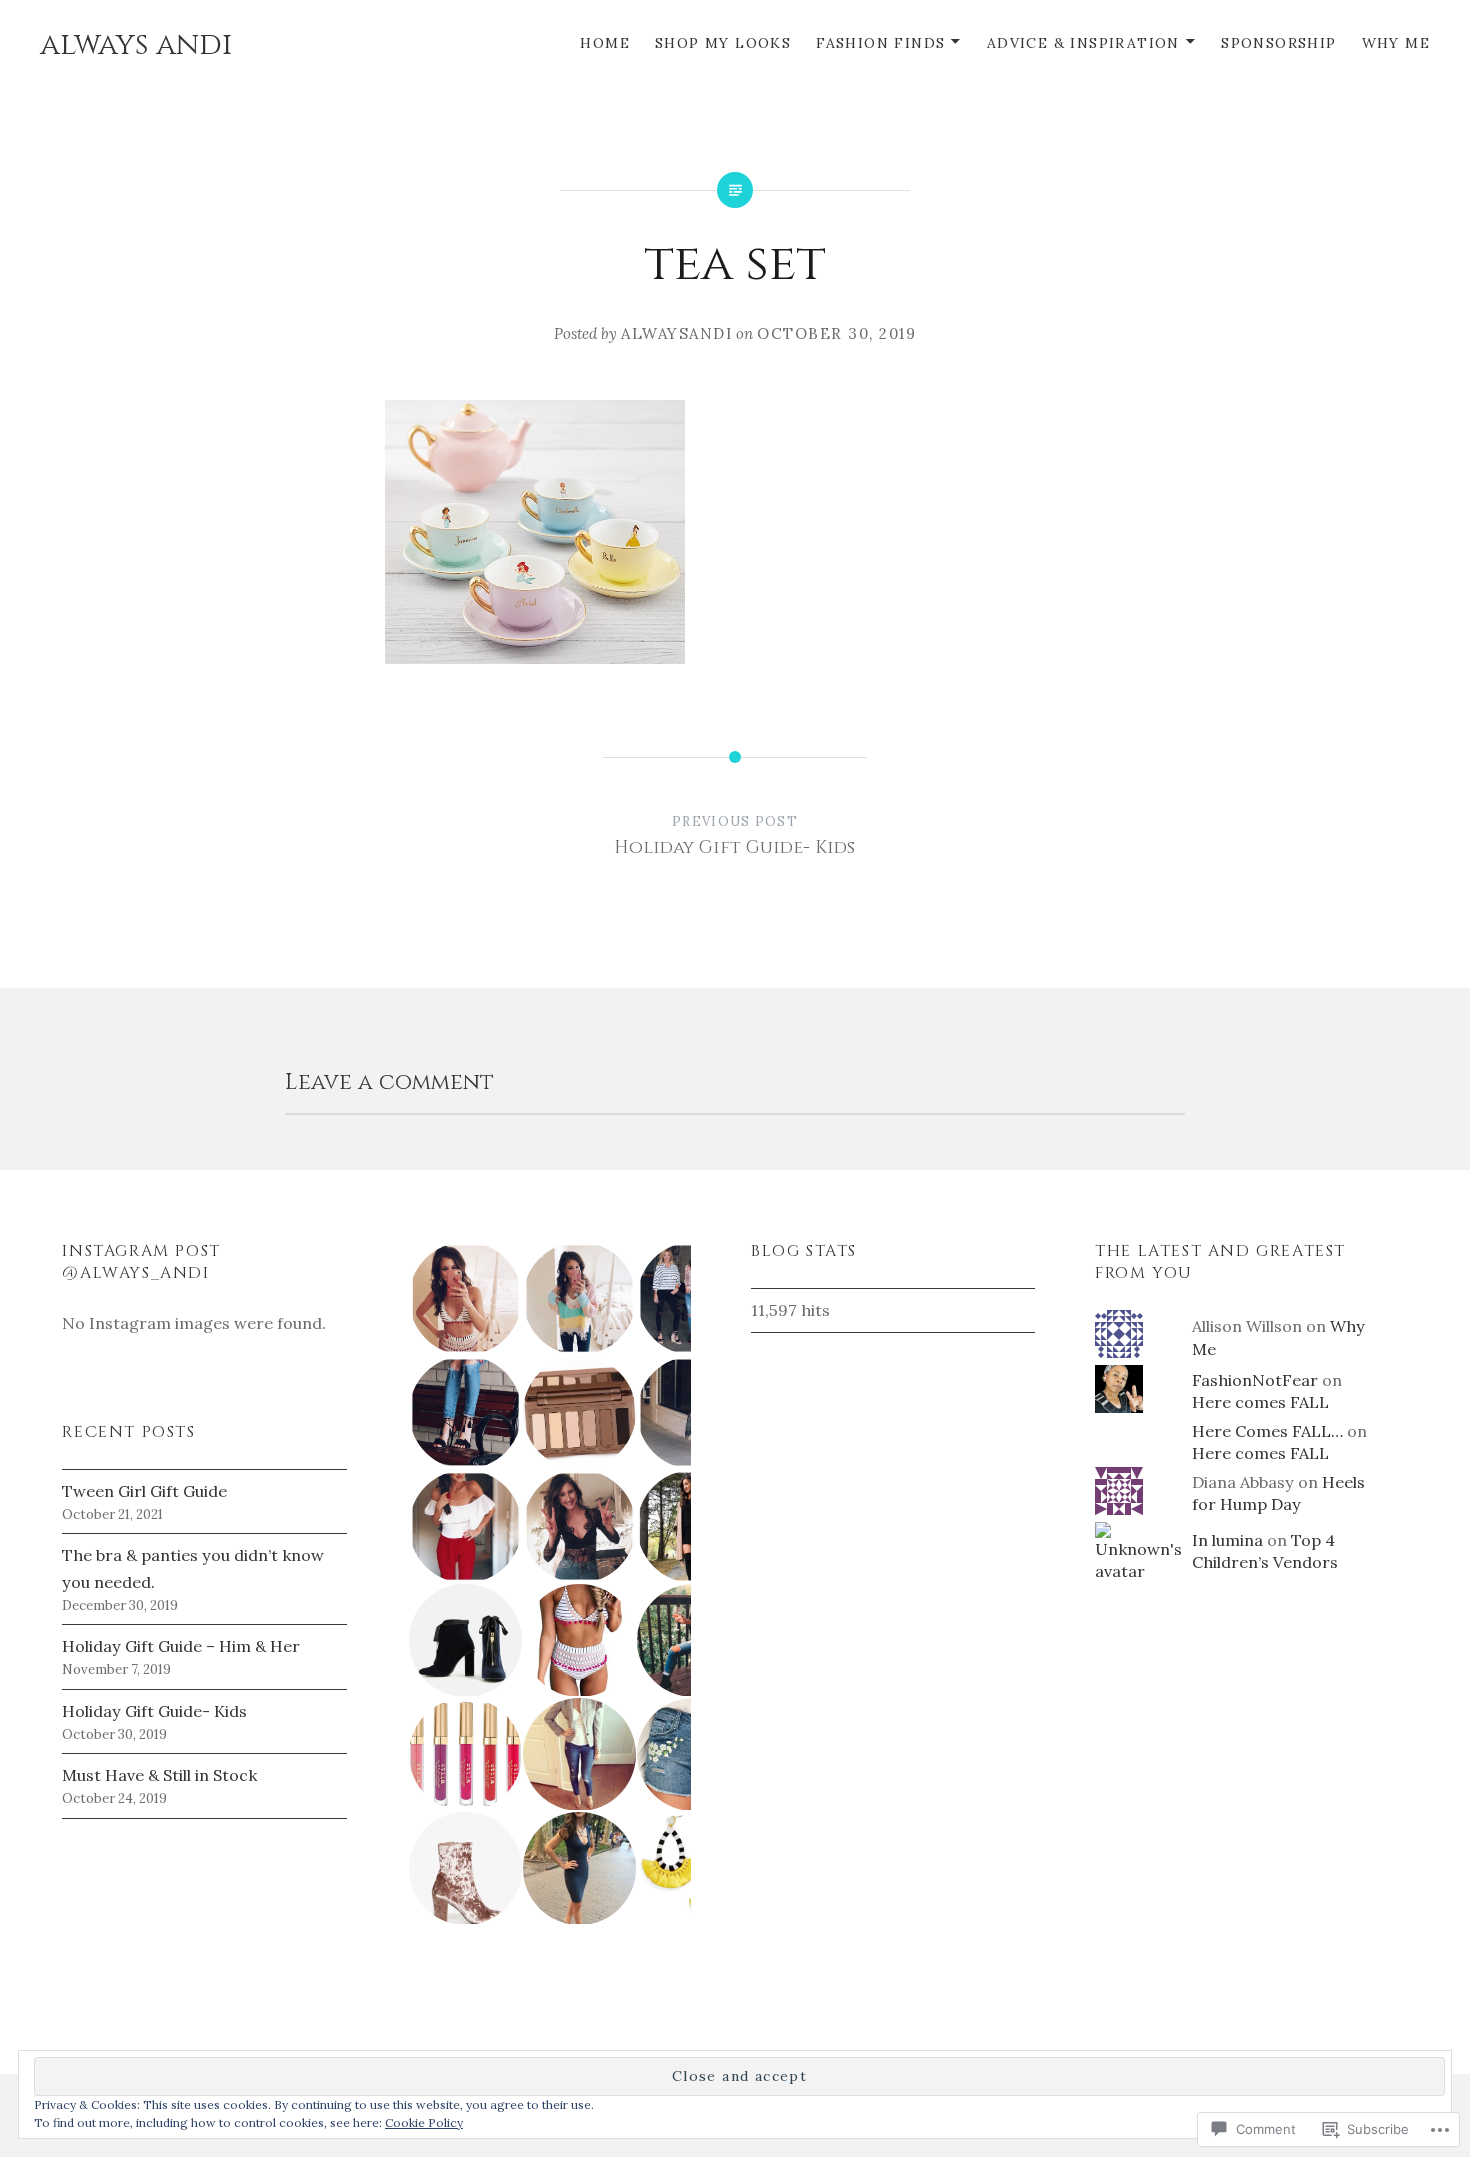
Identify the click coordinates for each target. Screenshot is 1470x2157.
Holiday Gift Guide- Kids (154, 1711)
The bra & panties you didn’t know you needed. (193, 1568)
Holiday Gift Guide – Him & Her (181, 1646)
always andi (136, 45)
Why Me (1396, 43)
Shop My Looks (723, 43)
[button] (464, 1298)
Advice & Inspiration (1083, 43)
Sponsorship (1278, 43)
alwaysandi (676, 333)
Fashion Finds (880, 43)
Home (605, 43)
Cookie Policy (424, 2122)
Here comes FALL (1260, 1402)
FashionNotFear (1255, 1380)
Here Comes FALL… (1267, 1431)
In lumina (1227, 1540)
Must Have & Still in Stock (159, 1775)
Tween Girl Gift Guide (144, 1491)
